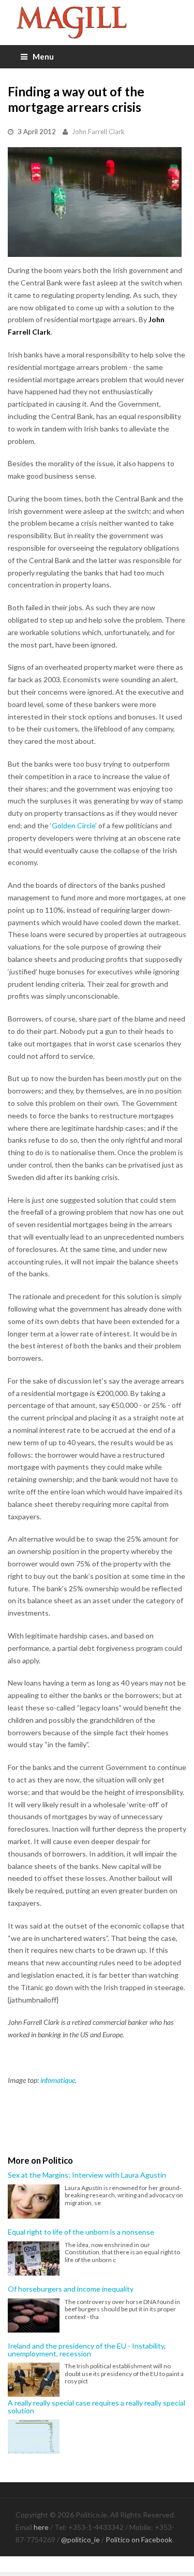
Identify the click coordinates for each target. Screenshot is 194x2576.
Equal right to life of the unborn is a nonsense (81, 2232)
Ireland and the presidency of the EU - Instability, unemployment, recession (87, 2350)
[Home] (97, 23)
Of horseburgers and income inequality (71, 2289)
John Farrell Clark (98, 132)
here (41, 2527)
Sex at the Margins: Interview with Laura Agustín (87, 2175)
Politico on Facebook (139, 2539)
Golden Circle (73, 825)
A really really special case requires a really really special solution (96, 2407)
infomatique (58, 2080)
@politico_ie (80, 2539)
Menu (43, 56)
